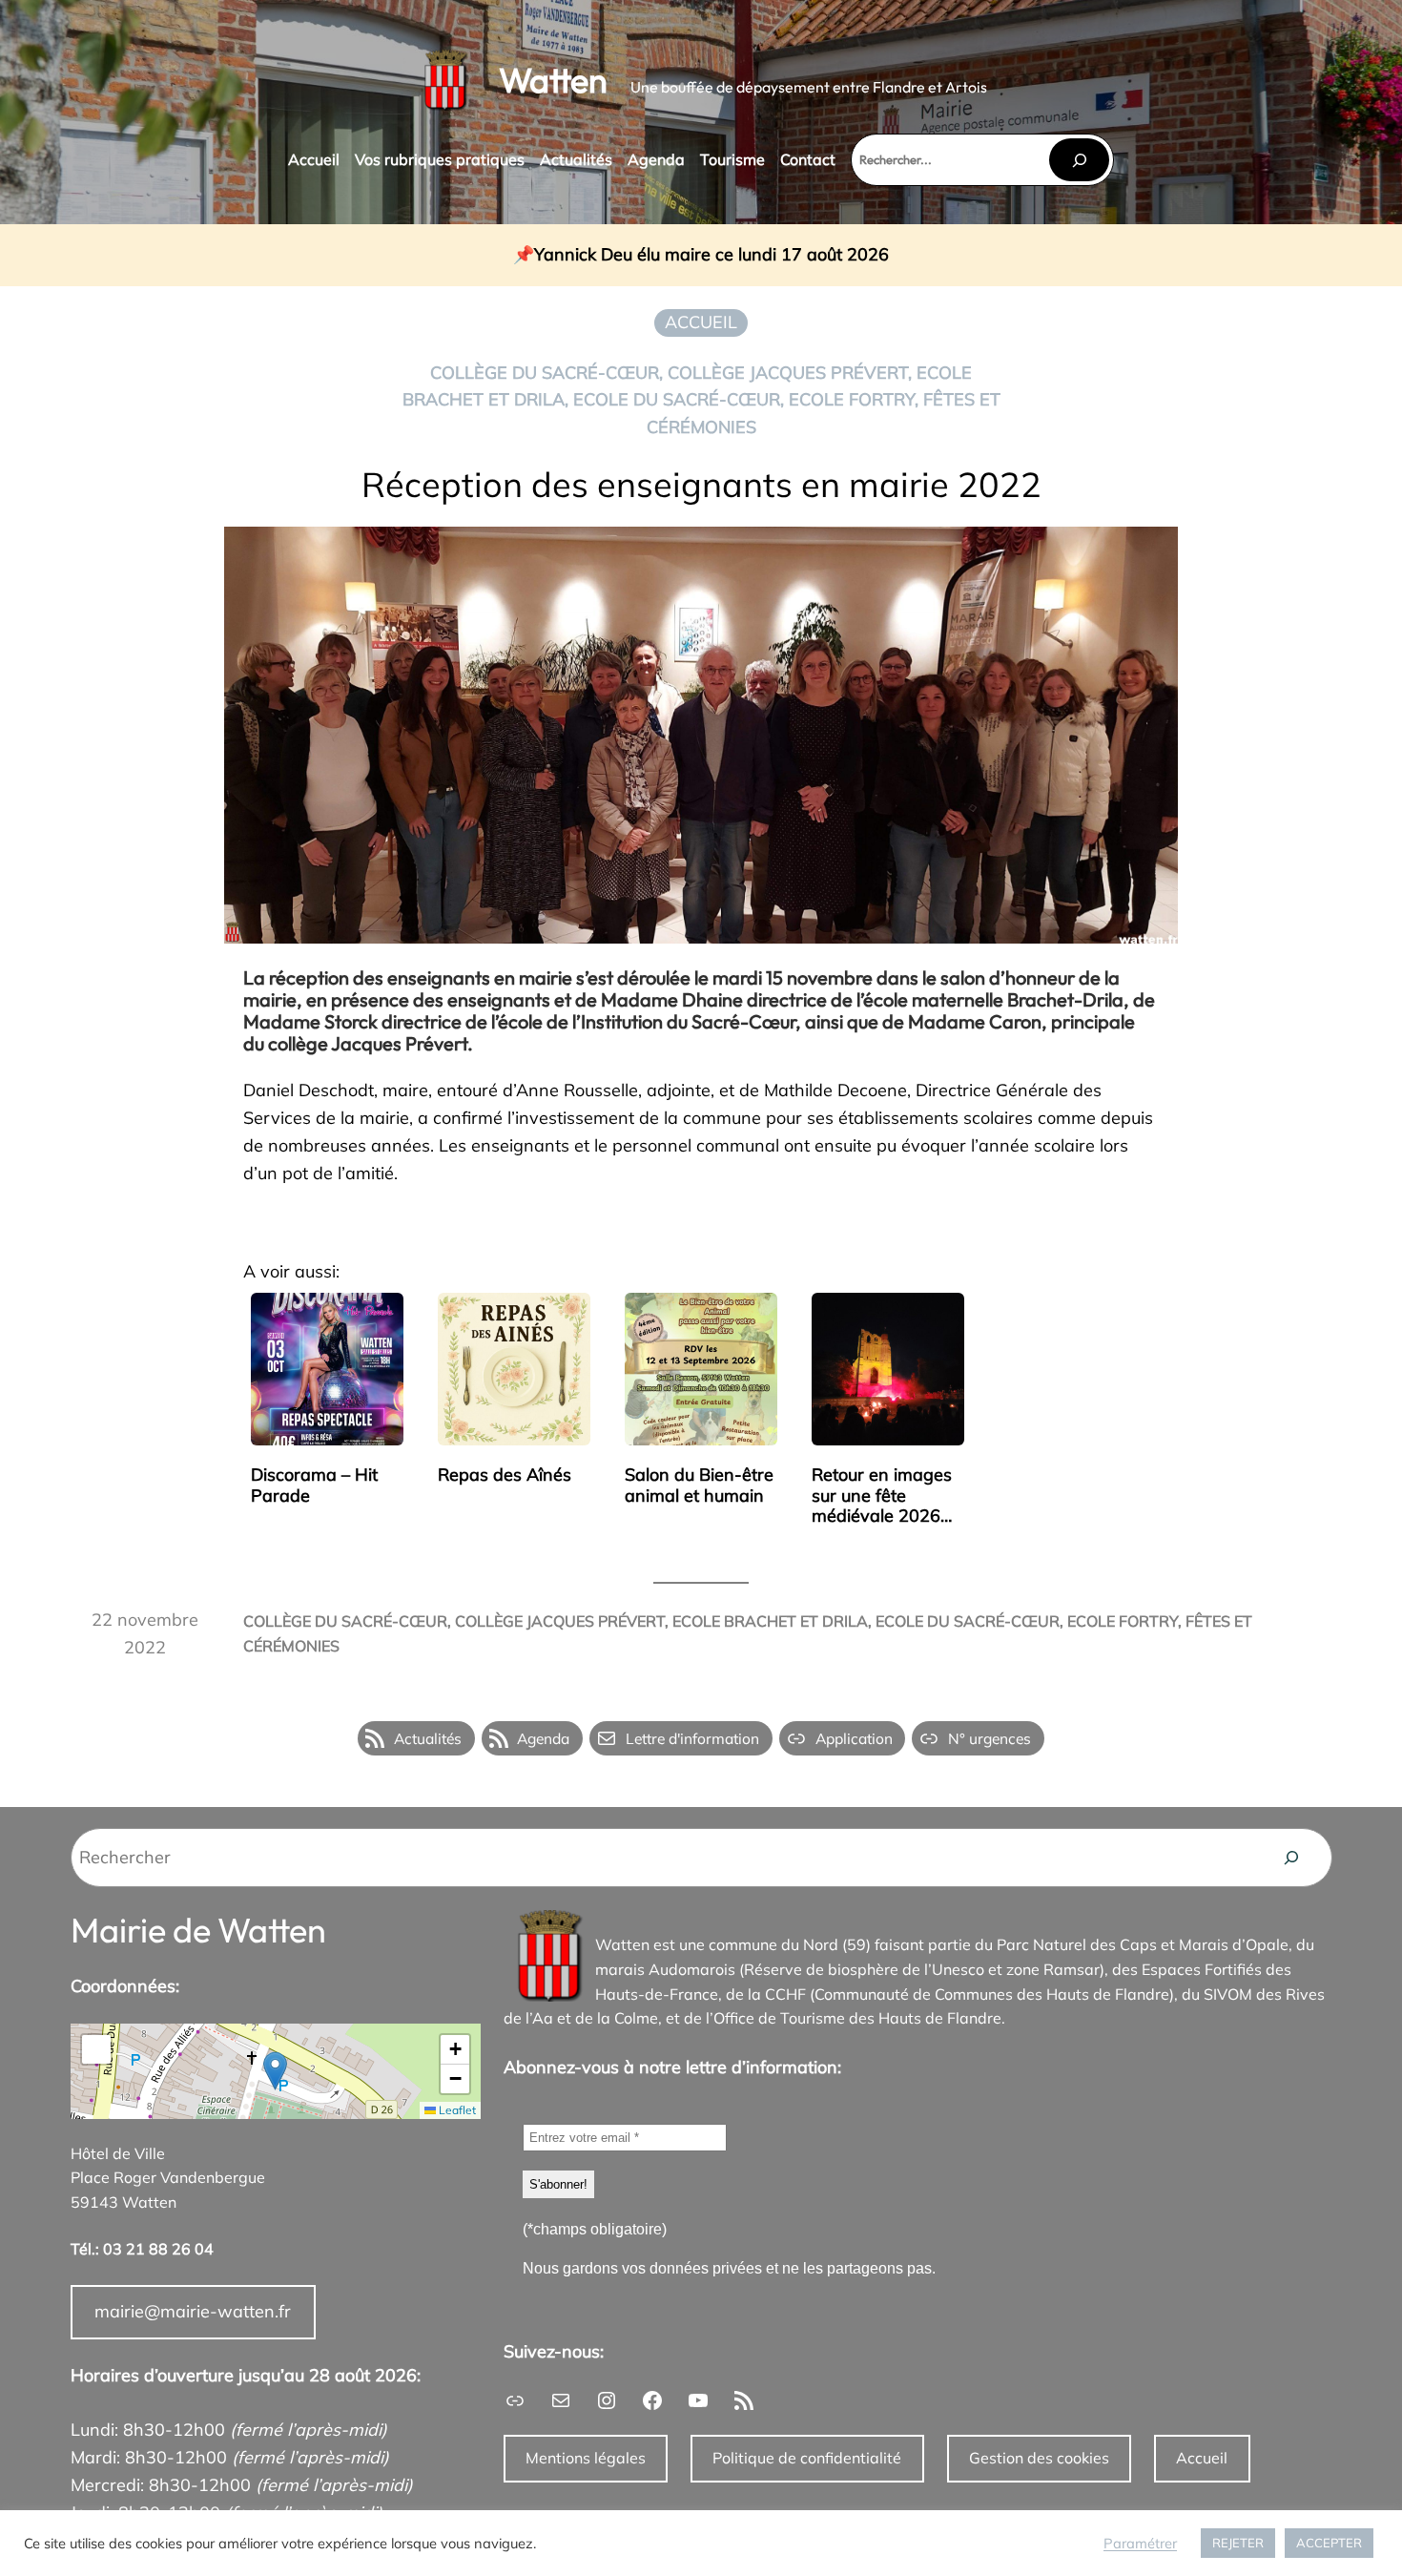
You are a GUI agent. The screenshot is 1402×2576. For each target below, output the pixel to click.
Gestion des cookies (1039, 2458)
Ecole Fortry (852, 399)
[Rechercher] (1079, 160)
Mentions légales (586, 2458)
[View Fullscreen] (96, 2049)
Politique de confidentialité (807, 2458)
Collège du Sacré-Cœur (545, 373)
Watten (553, 80)
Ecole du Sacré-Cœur (677, 399)
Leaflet (456, 2110)
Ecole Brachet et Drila (770, 1621)
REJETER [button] (1238, 2543)
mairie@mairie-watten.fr (193, 2311)
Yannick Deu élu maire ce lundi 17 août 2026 (711, 255)
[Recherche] (1291, 1858)
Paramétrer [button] (1140, 2544)
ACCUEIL (701, 322)
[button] (275, 2071)
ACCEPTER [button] (1329, 2543)
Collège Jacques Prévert (788, 373)
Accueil (1202, 2458)
